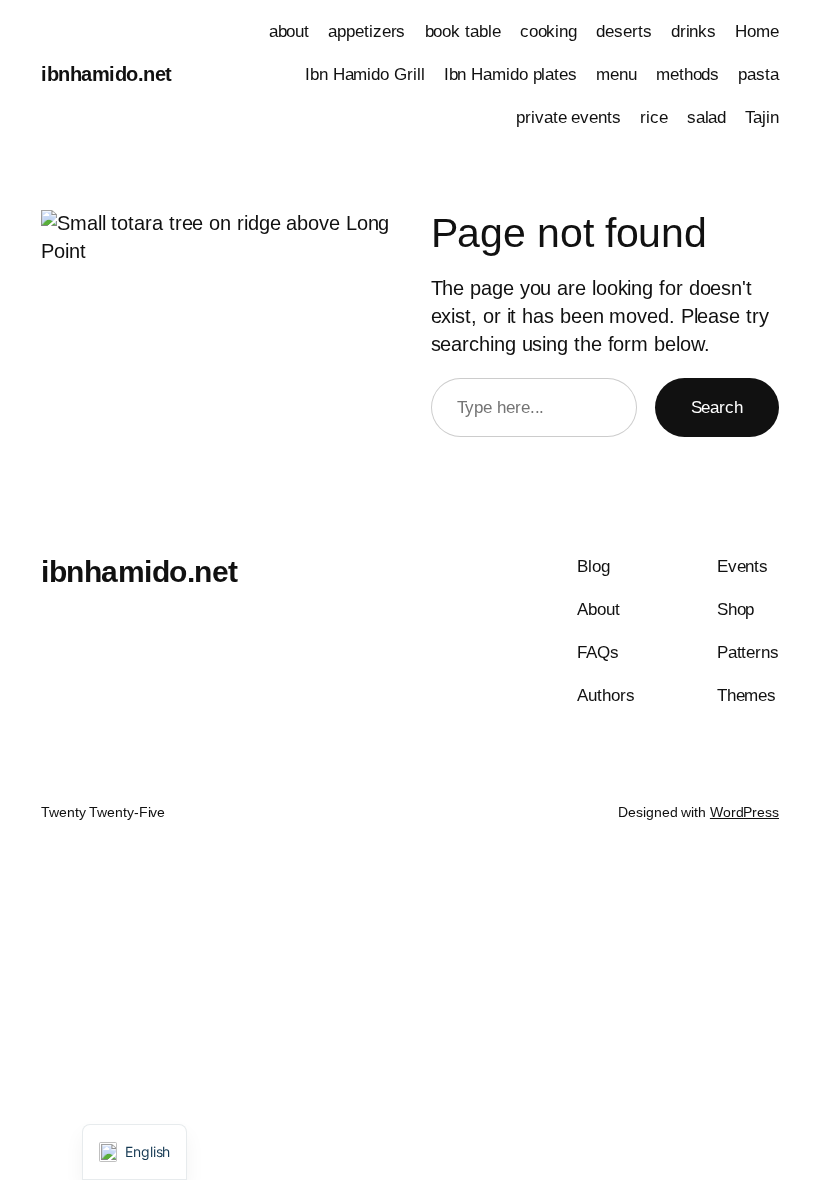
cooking (548, 31)
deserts (623, 31)
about (289, 31)
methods (687, 74)
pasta (758, 74)
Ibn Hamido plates (510, 74)
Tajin (762, 117)
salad (707, 117)
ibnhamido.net (106, 74)
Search (717, 407)
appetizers (366, 31)
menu (616, 74)
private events (568, 117)
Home (757, 31)
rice (654, 117)
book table (463, 31)
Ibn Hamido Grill (364, 74)
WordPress (744, 812)
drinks (693, 31)
